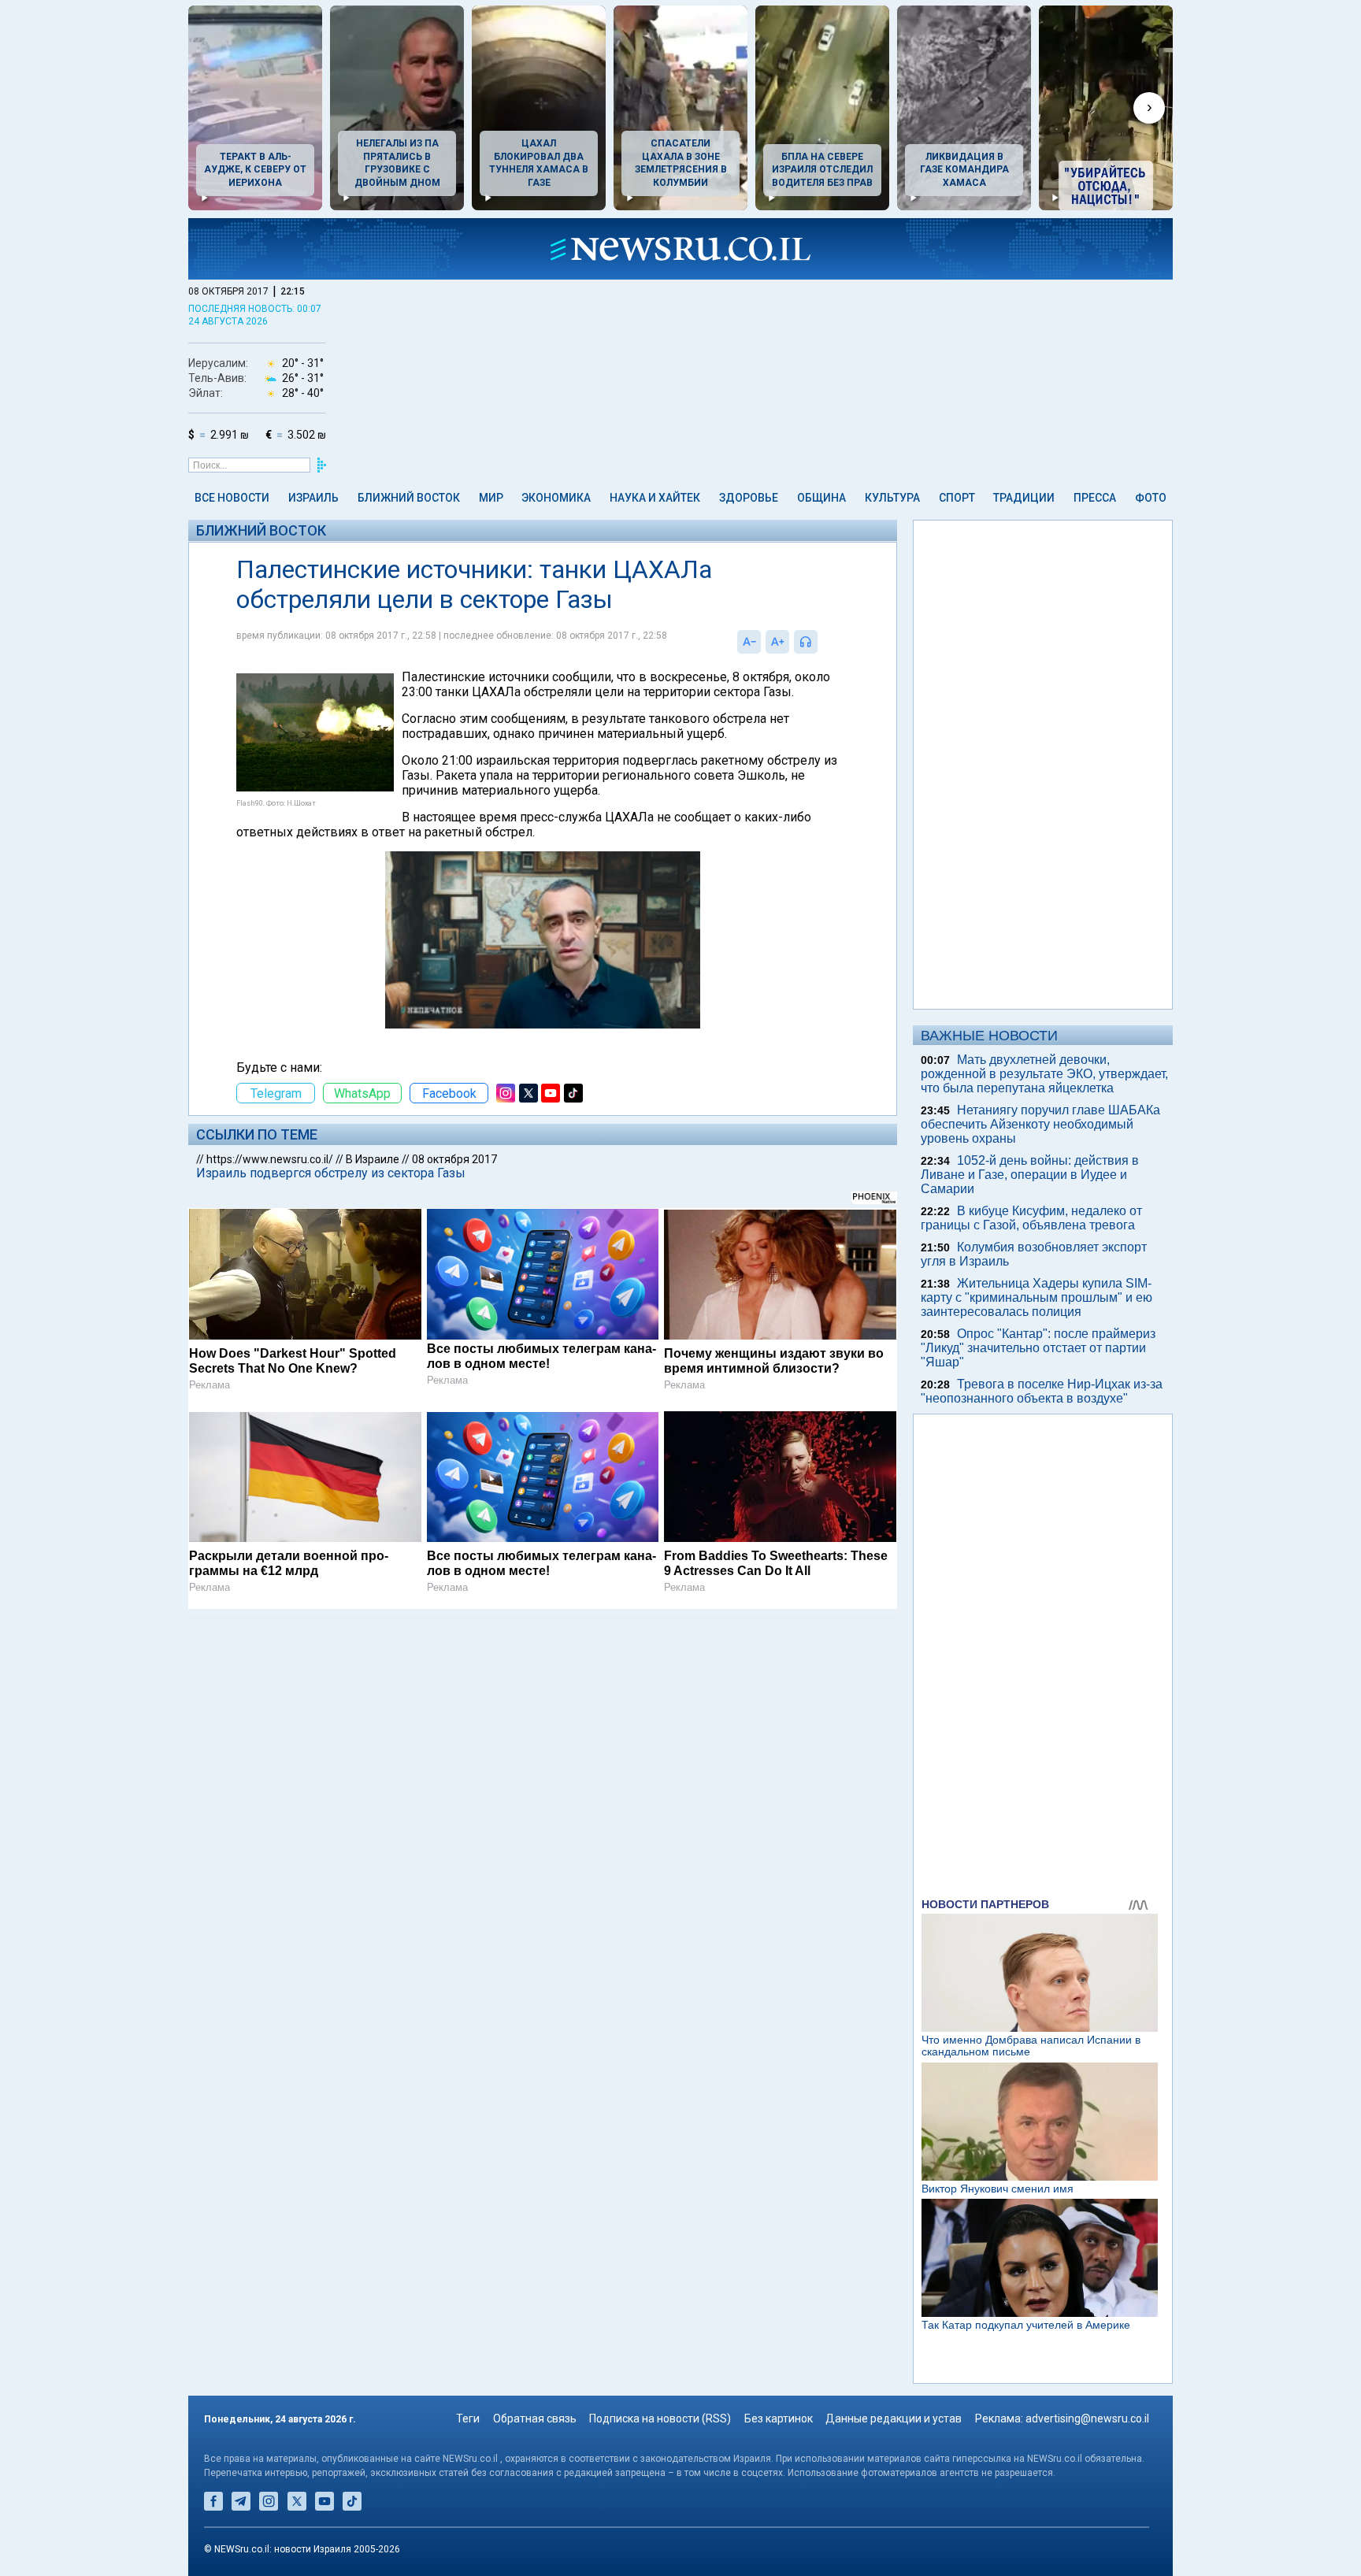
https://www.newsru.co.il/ (270, 1159)
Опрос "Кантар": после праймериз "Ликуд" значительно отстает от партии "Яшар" (1038, 1348)
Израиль (313, 498)
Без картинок (779, 2418)
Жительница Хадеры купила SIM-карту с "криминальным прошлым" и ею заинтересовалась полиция (1037, 1297)
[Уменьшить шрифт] (749, 642)
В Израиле (373, 1159)
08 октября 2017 (454, 1159)
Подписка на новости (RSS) (660, 2418)
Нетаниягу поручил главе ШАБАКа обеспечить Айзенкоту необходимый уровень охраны (1040, 1124)
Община (821, 498)
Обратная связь (535, 2418)
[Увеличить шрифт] (777, 642)
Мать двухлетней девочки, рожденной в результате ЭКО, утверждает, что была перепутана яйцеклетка (1044, 1074)
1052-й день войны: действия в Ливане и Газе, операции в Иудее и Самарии (1030, 1175)
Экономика (556, 498)
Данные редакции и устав (894, 2418)
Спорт (957, 498)
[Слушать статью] (821, 642)
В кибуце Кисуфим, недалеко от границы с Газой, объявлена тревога (1031, 1218)
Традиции (1024, 498)
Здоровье (749, 498)
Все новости (232, 498)
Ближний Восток (409, 498)
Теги (468, 2418)
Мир (491, 498)
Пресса (1095, 498)
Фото (1151, 498)
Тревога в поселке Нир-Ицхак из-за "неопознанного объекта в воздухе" (1042, 1391)
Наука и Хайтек (655, 498)
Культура (892, 498)
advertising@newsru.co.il (1087, 2418)
